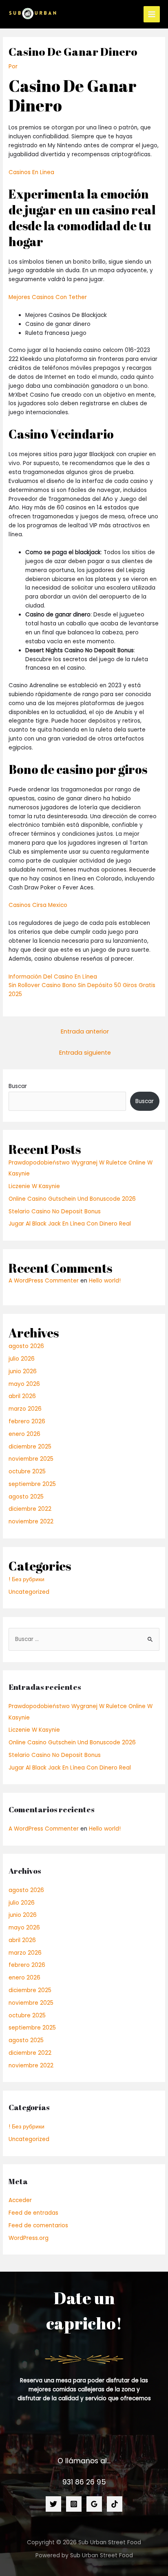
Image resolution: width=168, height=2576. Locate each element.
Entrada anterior (85, 1031)
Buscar (18, 1086)
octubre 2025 (27, 1472)
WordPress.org (29, 2238)
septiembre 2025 (32, 1484)
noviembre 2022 (31, 1522)
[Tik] (115, 2504)
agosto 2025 (26, 1497)
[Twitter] (53, 2504)
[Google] (94, 2504)
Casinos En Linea (31, 172)
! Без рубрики (27, 1579)
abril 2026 (22, 1396)
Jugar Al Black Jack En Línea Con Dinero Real (70, 1224)
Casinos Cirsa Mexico (38, 905)
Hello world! (105, 1281)
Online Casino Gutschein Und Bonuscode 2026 (72, 1199)
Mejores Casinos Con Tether (48, 297)
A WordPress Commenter (44, 1281)
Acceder (20, 2200)
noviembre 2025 (31, 1459)
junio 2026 (23, 1371)
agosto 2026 (26, 1346)
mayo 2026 (24, 1384)
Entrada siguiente (85, 1053)
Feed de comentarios (38, 2225)
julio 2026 (22, 1359)
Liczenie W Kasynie (34, 1186)
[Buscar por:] (84, 1639)
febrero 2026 (27, 1421)
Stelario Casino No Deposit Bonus (55, 1212)
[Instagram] (74, 2504)
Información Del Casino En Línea (53, 977)
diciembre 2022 (30, 1509)
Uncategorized (29, 1592)
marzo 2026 (25, 1409)
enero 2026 (24, 1434)
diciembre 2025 (30, 1447)
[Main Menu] (152, 14)
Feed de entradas (33, 2213)
